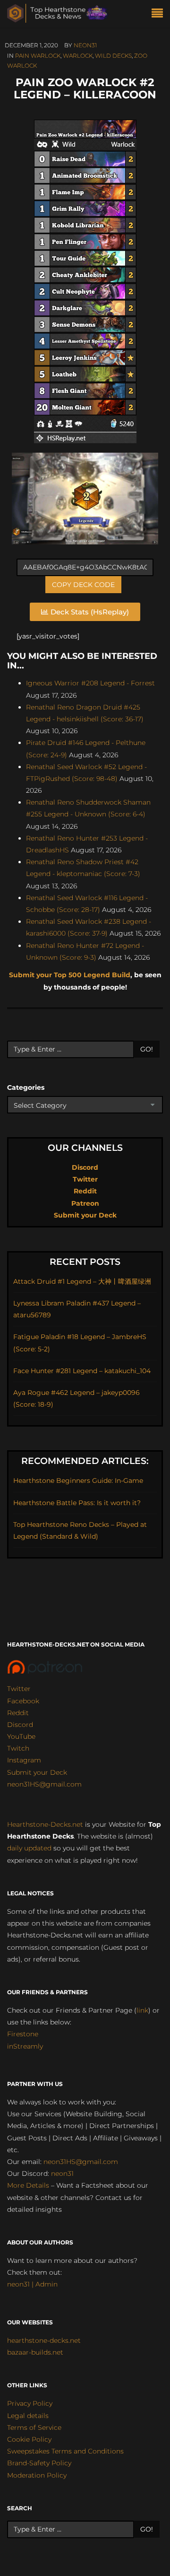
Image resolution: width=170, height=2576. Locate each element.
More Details (28, 2185)
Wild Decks (113, 56)
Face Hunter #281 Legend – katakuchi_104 (82, 1371)
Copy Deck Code (83, 585)
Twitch (18, 1748)
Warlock (78, 56)
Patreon (85, 1203)
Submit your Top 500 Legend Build (70, 975)
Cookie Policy (29, 2439)
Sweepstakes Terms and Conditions (65, 2451)
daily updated (29, 1848)
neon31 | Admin (32, 2284)
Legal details (28, 2416)
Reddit (85, 1191)
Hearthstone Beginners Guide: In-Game (78, 1481)
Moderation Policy (37, 2475)
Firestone (23, 2034)
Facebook (23, 1701)
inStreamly (25, 2046)
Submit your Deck (85, 1215)
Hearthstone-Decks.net (45, 1824)
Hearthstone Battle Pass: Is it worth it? (77, 1503)
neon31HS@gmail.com (44, 1784)
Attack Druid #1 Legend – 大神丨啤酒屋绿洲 (82, 1281)
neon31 (85, 45)
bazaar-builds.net (35, 2352)
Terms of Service (34, 2427)
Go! (147, 1049)
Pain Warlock (38, 56)
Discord (85, 1167)
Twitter (85, 1179)
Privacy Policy (30, 2403)
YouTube (21, 1736)
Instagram (24, 1760)
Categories (26, 1087)
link (142, 2010)
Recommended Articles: (85, 1461)
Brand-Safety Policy (39, 2463)
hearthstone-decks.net (44, 2340)
